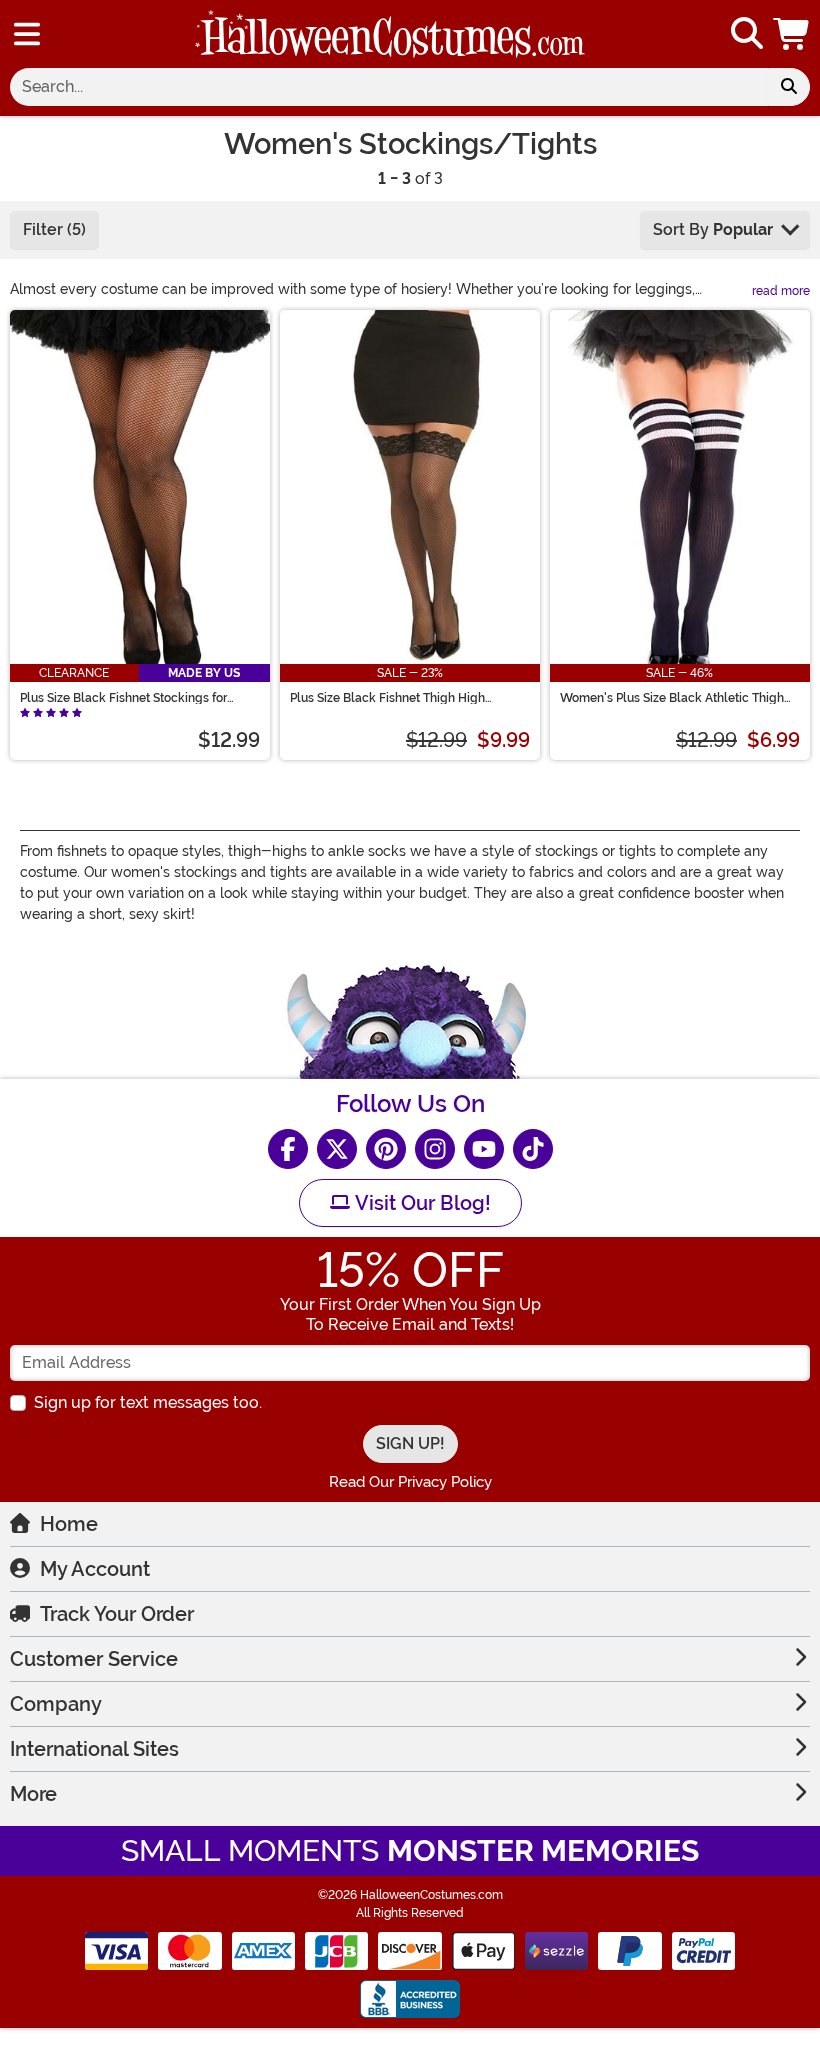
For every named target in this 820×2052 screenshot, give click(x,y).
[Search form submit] (789, 87)
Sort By (713, 229)
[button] (793, 34)
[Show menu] (27, 34)
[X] (337, 1149)
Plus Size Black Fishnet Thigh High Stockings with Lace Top (387, 698)
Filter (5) (54, 229)
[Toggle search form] (747, 34)
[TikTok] (533, 1149)
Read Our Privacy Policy (410, 1482)
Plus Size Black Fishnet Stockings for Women (123, 698)
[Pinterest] (386, 1149)
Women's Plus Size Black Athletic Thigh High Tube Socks (672, 698)
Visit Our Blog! (420, 1203)
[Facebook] (288, 1149)
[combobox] (389, 87)
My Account (95, 1569)
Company (56, 1704)
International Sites (94, 1749)
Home (69, 1524)
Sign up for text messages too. (148, 1402)
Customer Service (94, 1659)
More (33, 1794)
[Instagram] (435, 1149)
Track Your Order (117, 1614)
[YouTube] (484, 1149)
